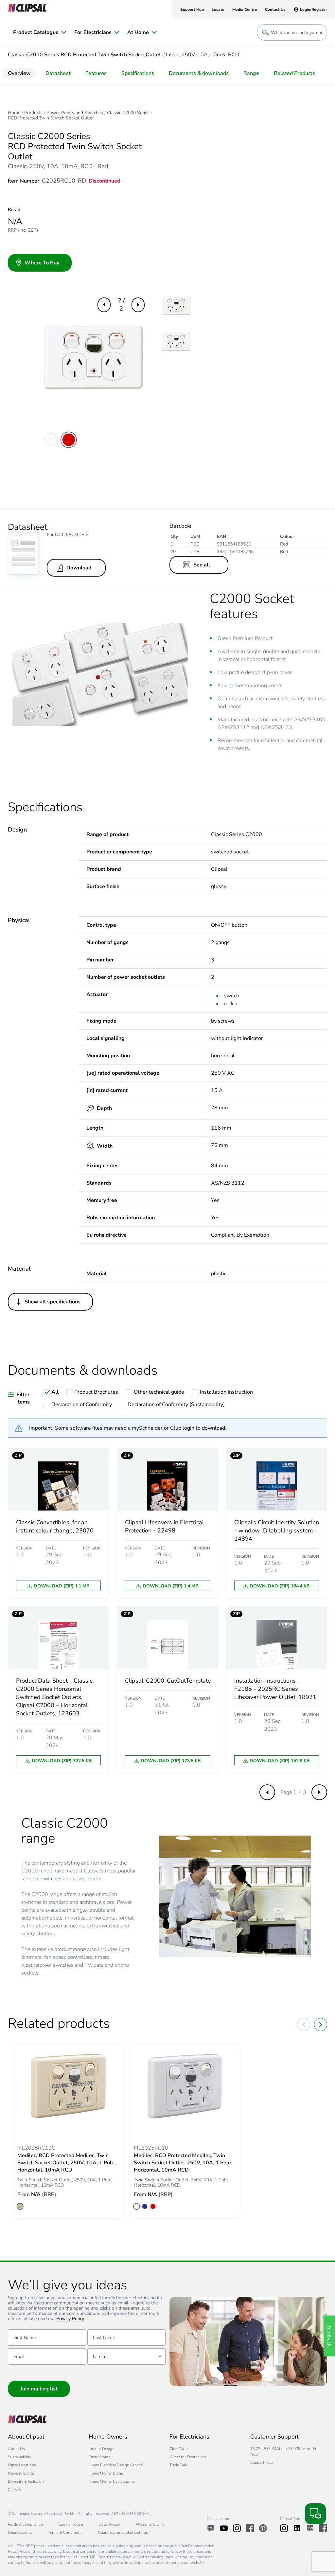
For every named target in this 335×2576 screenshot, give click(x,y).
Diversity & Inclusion (26, 2481)
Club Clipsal (180, 2449)
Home (14, 113)
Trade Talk (178, 2465)
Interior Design (102, 2449)
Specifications (138, 73)
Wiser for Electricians (188, 2457)
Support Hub (262, 2462)
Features (96, 73)
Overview (19, 73)
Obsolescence (20, 2532)
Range (251, 73)
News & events (21, 2473)
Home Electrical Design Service (116, 2465)
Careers (14, 2490)
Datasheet (58, 73)
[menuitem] (40, 32)
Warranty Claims (150, 2524)
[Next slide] (321, 2025)
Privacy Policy (70, 2319)
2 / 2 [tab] (121, 304)
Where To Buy (42, 263)
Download (79, 568)
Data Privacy (109, 2524)
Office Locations (22, 2465)
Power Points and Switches (75, 113)
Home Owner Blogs (106, 2473)
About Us (16, 2449)
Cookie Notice (71, 2524)
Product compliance (25, 2524)
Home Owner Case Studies (112, 2481)
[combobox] (126, 2356)
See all (202, 565)
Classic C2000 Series (128, 113)
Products (33, 113)
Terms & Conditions (65, 2532)
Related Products (294, 73)
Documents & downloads (199, 73)
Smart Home (99, 2457)
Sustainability (20, 2457)
